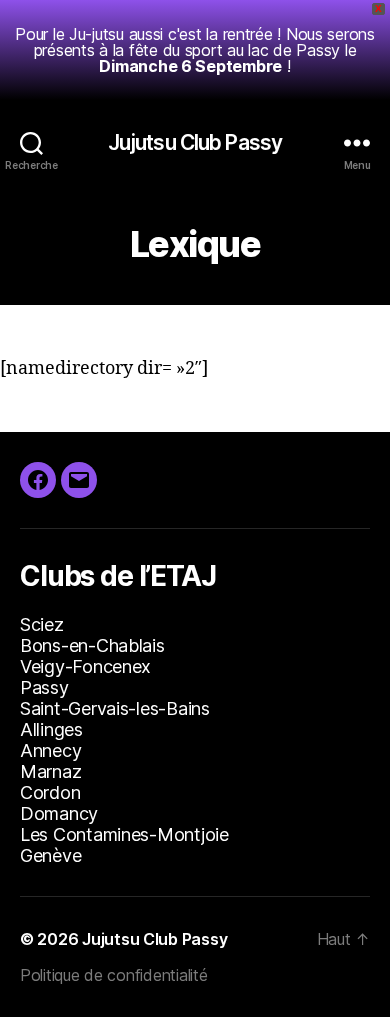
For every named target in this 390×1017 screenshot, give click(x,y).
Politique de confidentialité (113, 975)
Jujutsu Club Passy (195, 142)
